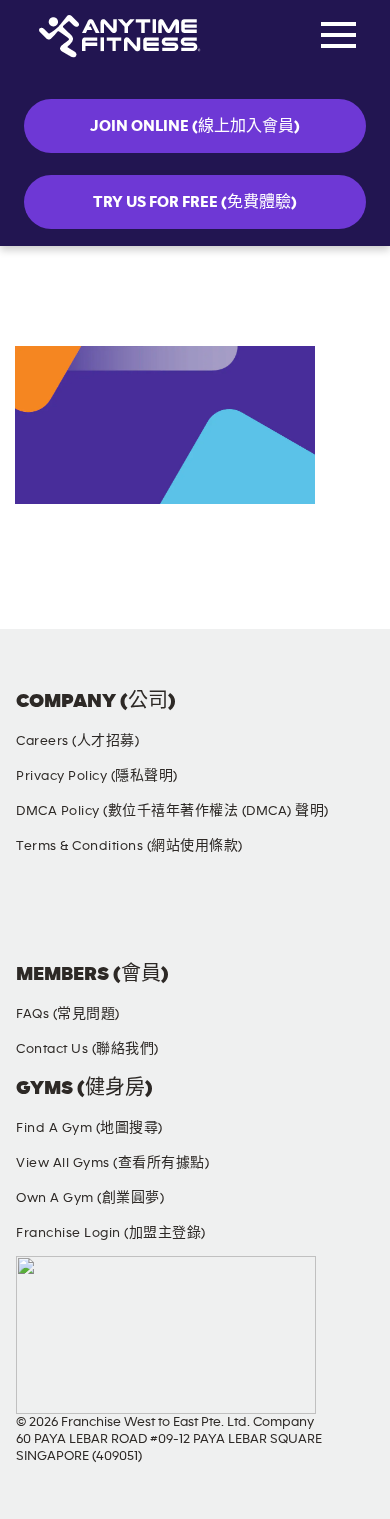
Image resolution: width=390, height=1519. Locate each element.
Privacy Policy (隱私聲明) (97, 776)
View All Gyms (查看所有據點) (112, 1163)
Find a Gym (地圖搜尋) (89, 1128)
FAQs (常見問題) (68, 1014)
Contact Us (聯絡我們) (87, 1049)
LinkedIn (347, 916)
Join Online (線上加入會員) (195, 126)
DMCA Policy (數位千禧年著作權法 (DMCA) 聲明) (172, 811)
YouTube (243, 916)
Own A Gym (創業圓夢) (90, 1198)
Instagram (139, 916)
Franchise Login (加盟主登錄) (111, 1233)
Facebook (35, 916)
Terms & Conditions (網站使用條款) (129, 846)
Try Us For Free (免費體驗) (195, 202)
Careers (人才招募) (77, 741)
